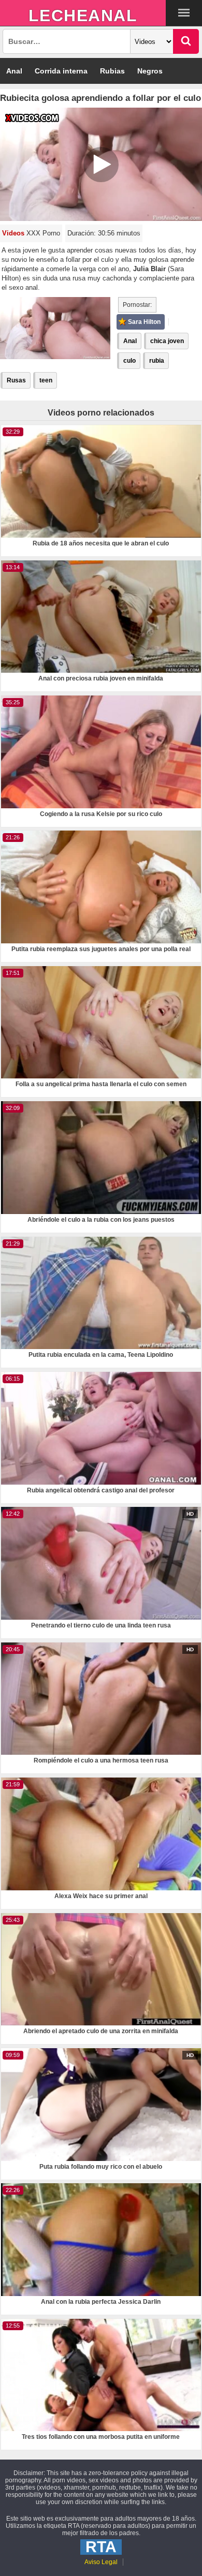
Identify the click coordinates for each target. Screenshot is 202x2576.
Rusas (16, 380)
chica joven (167, 341)
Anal (14, 71)
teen (46, 380)
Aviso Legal (101, 2562)
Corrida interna (61, 71)
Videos (13, 233)
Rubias (112, 71)
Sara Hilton (144, 322)
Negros (150, 71)
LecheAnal (83, 16)
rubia (157, 361)
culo (129, 361)
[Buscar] (186, 41)
